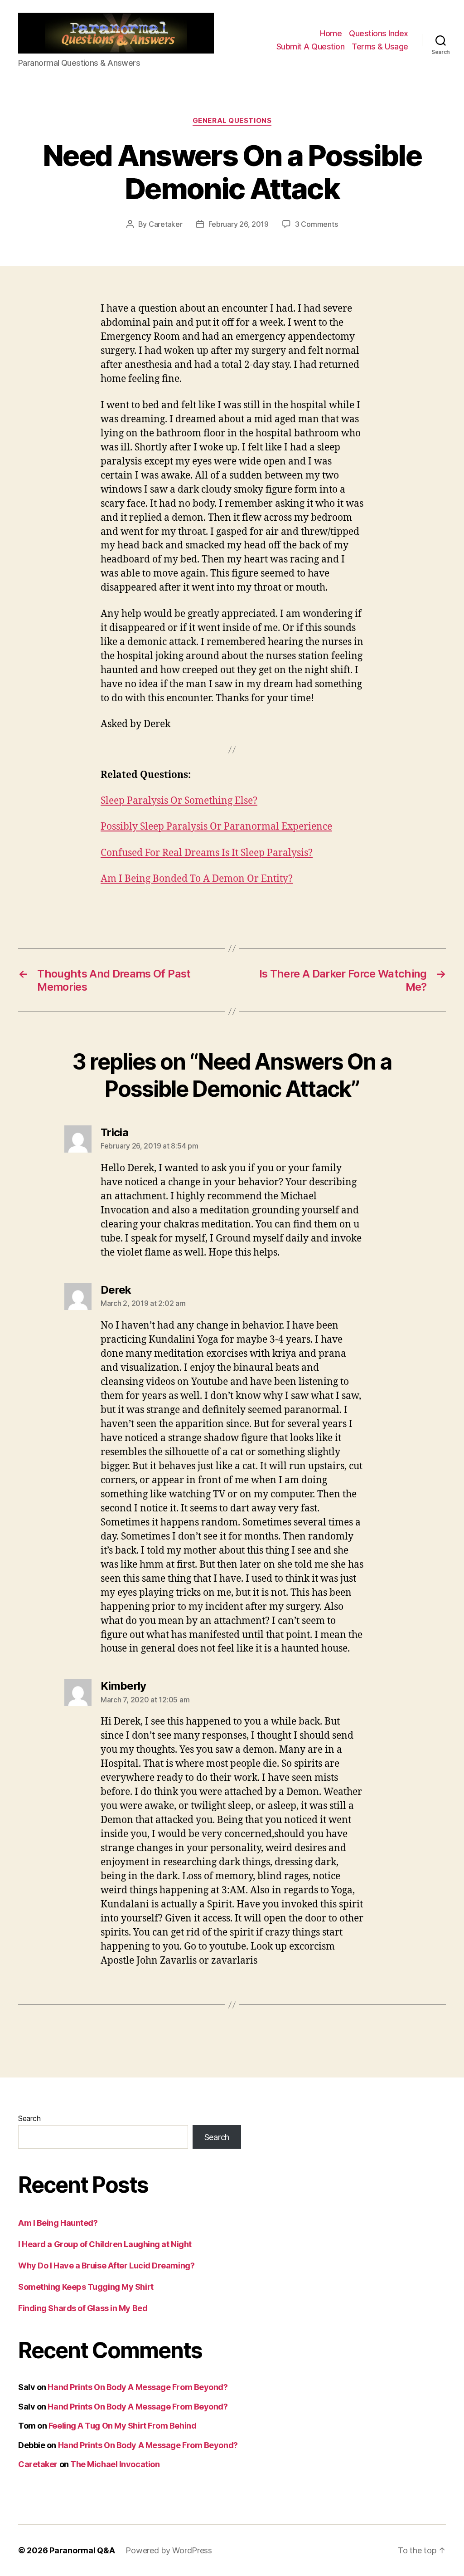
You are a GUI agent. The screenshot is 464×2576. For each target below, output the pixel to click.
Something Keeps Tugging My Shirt (86, 2287)
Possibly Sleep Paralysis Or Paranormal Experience (216, 827)
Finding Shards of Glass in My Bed (83, 2308)
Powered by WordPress (169, 2550)
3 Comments (316, 224)
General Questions (232, 121)
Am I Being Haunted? (58, 2223)
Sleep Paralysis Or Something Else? (179, 801)
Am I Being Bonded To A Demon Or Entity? (197, 879)
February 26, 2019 (239, 224)
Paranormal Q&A (82, 2550)
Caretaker (166, 224)
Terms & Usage (380, 46)
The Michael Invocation (115, 2464)
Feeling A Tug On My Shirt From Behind (122, 2426)
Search (29, 2118)
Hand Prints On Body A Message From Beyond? (138, 2387)
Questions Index (379, 33)
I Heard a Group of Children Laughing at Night (105, 2244)
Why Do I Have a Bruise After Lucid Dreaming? (106, 2266)
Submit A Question (311, 46)
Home (331, 33)
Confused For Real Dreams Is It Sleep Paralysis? (207, 853)
